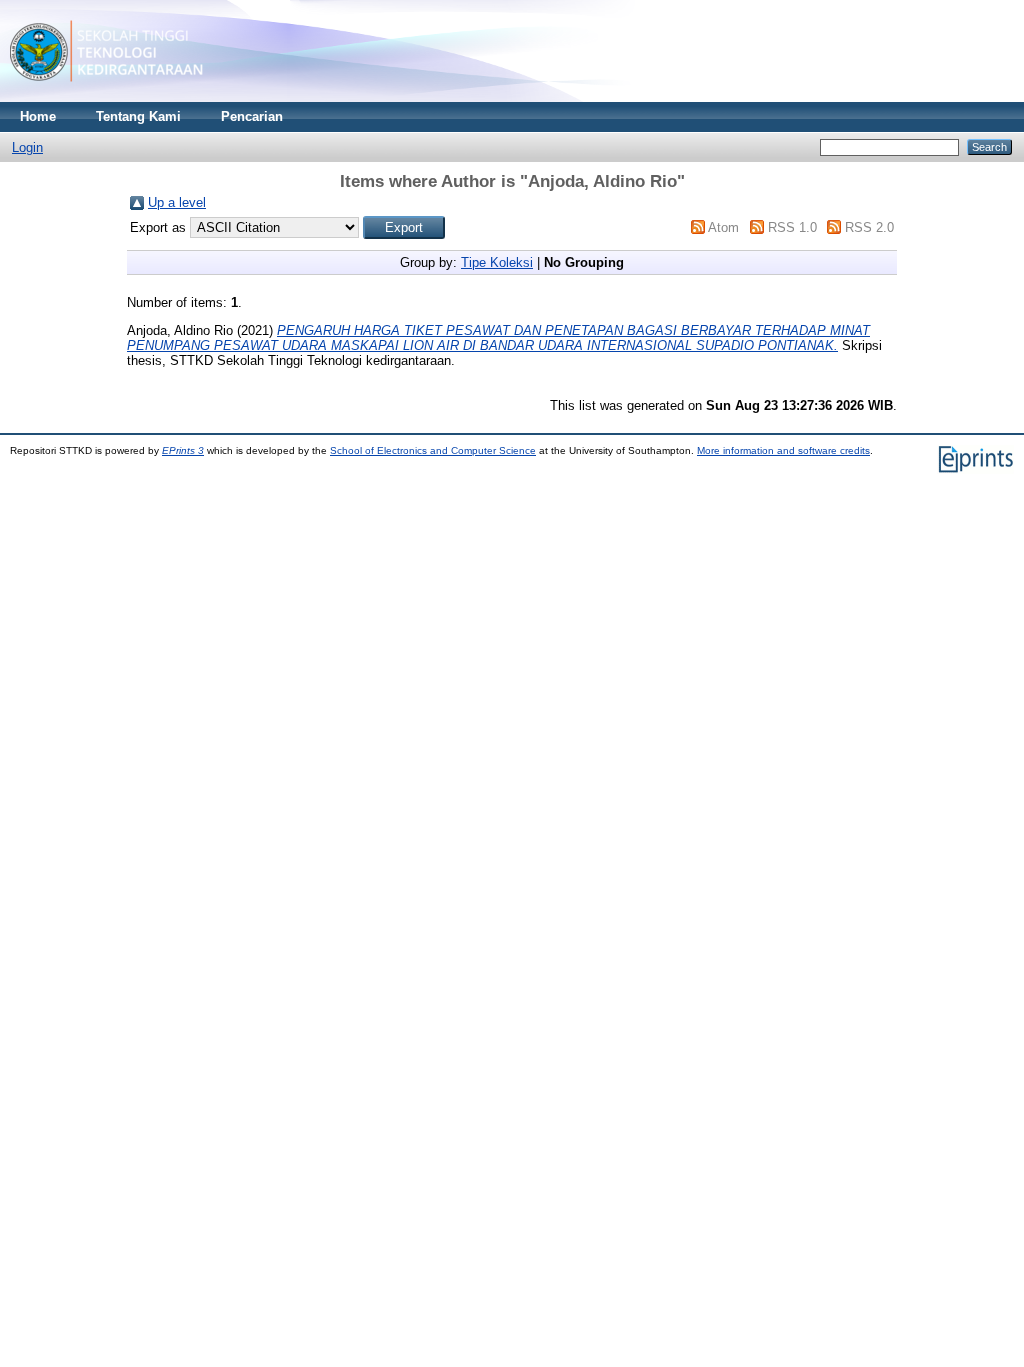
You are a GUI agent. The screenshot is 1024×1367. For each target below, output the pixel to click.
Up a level (177, 202)
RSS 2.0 (869, 227)
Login (27, 147)
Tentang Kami (138, 116)
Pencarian (252, 116)
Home (38, 116)
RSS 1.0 (792, 227)
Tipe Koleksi (497, 262)
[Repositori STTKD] (106, 97)
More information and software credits (783, 450)
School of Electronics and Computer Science (433, 450)
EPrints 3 (183, 450)
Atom (723, 227)
